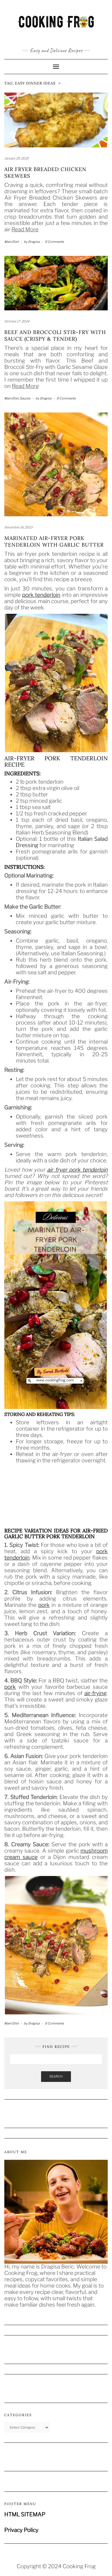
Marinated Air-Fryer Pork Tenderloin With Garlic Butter (54, 541)
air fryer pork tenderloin (77, 1170)
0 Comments (54, 242)
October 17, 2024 (17, 321)
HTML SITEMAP (25, 2514)
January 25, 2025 (17, 158)
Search (56, 2076)
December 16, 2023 (18, 527)
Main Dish (11, 242)
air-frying (95, 1693)
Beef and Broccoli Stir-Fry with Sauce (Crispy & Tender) (55, 335)
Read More (25, 229)
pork (44, 1605)
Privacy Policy (21, 2530)
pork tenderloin (41, 595)
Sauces (25, 398)
